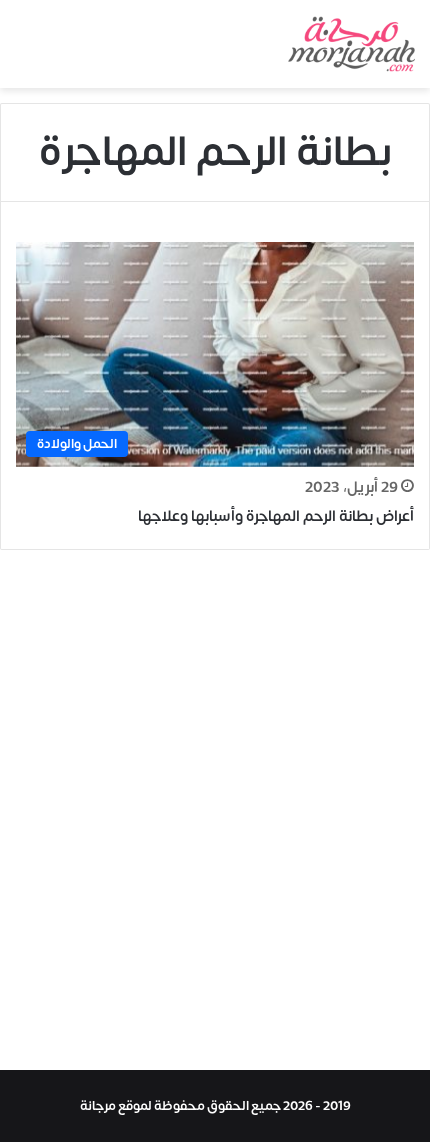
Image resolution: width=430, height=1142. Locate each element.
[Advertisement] (215, 815)
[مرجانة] (351, 44)
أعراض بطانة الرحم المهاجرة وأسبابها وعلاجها (276, 516)
